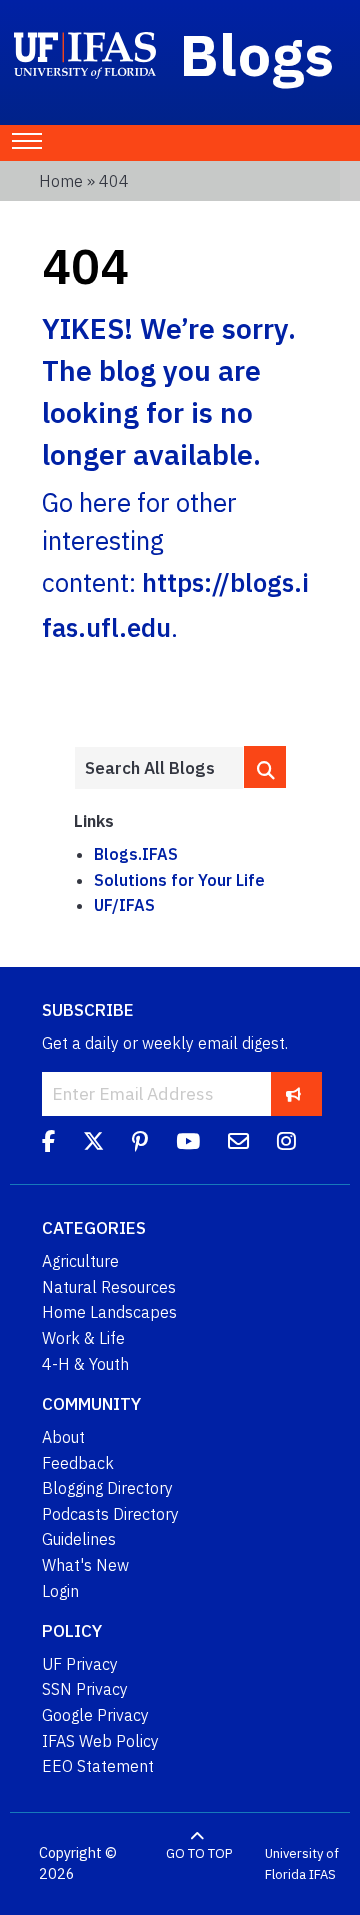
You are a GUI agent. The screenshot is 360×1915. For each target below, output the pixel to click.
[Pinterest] (140, 1144)
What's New (85, 1565)
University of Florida (302, 1864)
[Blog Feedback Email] (238, 1144)
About (63, 1437)
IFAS (322, 1874)
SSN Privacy (85, 1689)
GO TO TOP (199, 1853)
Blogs (257, 54)
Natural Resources (109, 1287)
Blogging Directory (107, 1488)
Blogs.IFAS (136, 854)
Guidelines (79, 1539)
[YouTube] (188, 1144)
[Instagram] (286, 1144)
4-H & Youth (85, 1364)
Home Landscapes (109, 1312)
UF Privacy (80, 1664)
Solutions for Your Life (179, 880)
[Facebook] (48, 1144)
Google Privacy (95, 1715)
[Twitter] (93, 1144)
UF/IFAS (124, 905)
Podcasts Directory (110, 1514)
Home (61, 181)
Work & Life (83, 1338)
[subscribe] (293, 1093)
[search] (265, 767)
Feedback (78, 1463)
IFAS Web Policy (100, 1741)
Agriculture (80, 1261)
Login (60, 1591)
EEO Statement (98, 1766)
